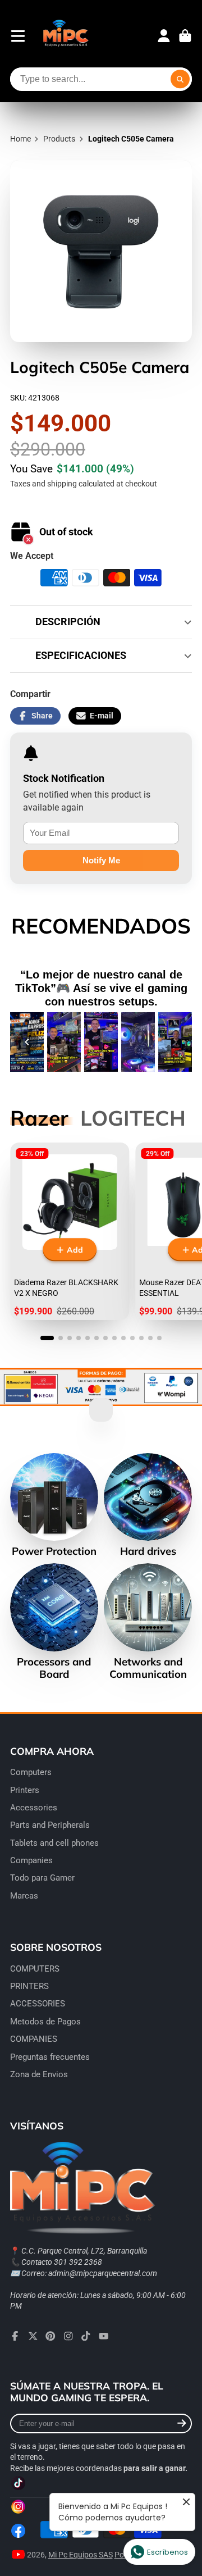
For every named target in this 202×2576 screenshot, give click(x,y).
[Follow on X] (33, 2336)
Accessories (34, 1808)
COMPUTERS (35, 1969)
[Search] (180, 79)
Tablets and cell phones (54, 1843)
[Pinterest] (50, 2336)
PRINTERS (29, 1986)
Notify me (101, 860)
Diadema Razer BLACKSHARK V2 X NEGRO (70, 1232)
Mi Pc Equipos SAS (81, 2555)
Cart (185, 36)
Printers (25, 1790)
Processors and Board (54, 1622)
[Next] (175, 1042)
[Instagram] (68, 2336)
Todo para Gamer (42, 1878)
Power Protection (54, 1505)
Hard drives (148, 1505)
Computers (31, 1772)
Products (59, 139)
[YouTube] (104, 2336)
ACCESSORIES (38, 2004)
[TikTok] (86, 2336)
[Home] (65, 36)
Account (164, 36)
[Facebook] (15, 2336)
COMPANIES (34, 2039)
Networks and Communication (148, 1622)
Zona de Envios (39, 2074)
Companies (31, 1860)
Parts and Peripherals (50, 1825)
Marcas (24, 1896)
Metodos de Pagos (45, 2022)
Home (20, 139)
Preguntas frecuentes (50, 2057)
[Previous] (27, 1042)
